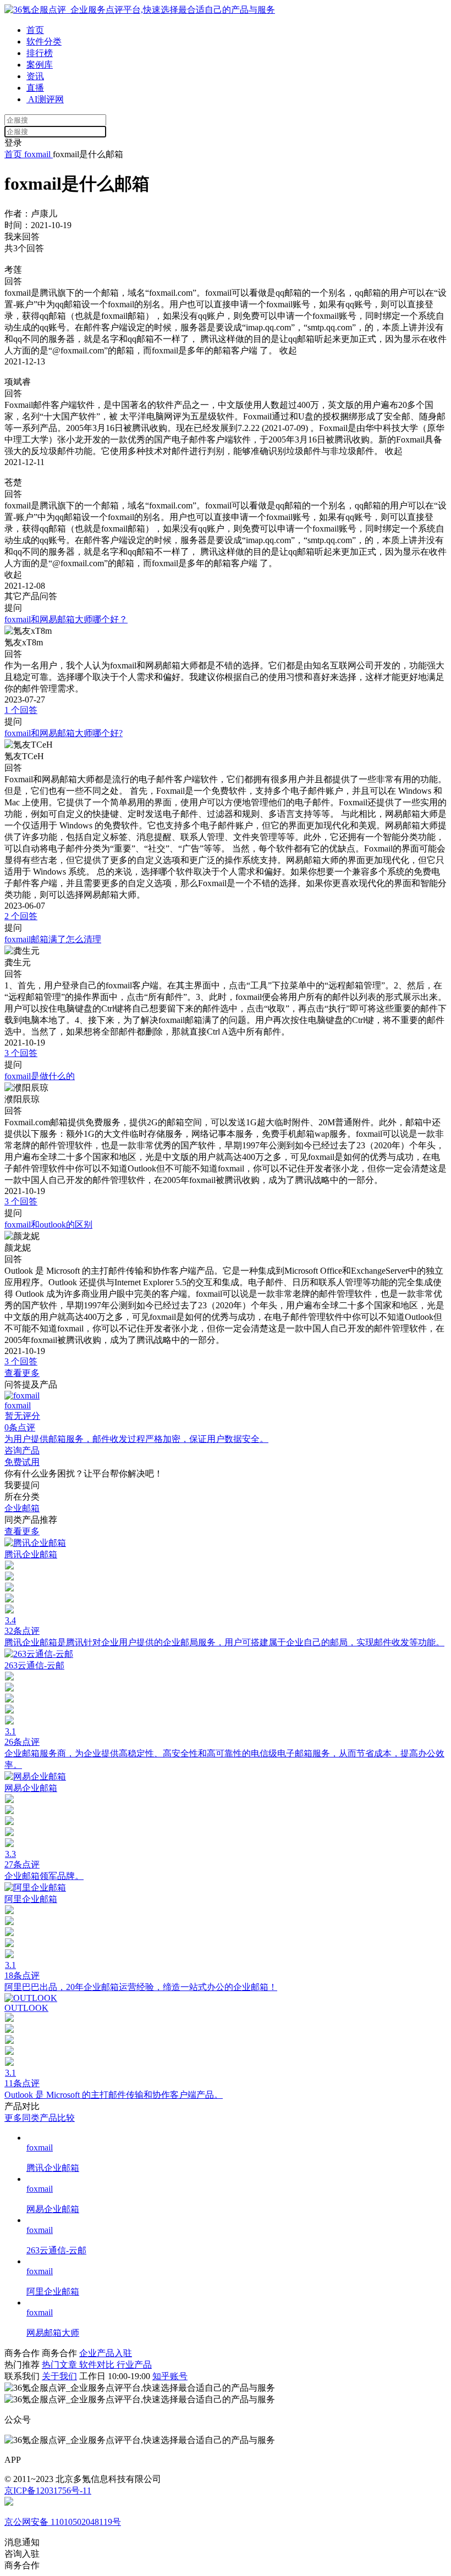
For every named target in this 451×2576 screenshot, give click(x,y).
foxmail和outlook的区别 (48, 1225)
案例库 (40, 65)
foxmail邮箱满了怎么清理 (53, 939)
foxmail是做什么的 (40, 1076)
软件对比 (98, 2365)
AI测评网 (45, 99)
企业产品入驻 (106, 2353)
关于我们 (59, 2376)
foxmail (37, 154)
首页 (35, 30)
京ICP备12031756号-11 (48, 2491)
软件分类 (44, 42)
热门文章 (61, 2365)
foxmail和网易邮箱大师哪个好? (64, 733)
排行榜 (40, 53)
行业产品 (134, 2365)
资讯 (35, 76)
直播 (35, 88)
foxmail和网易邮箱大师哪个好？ (66, 619)
